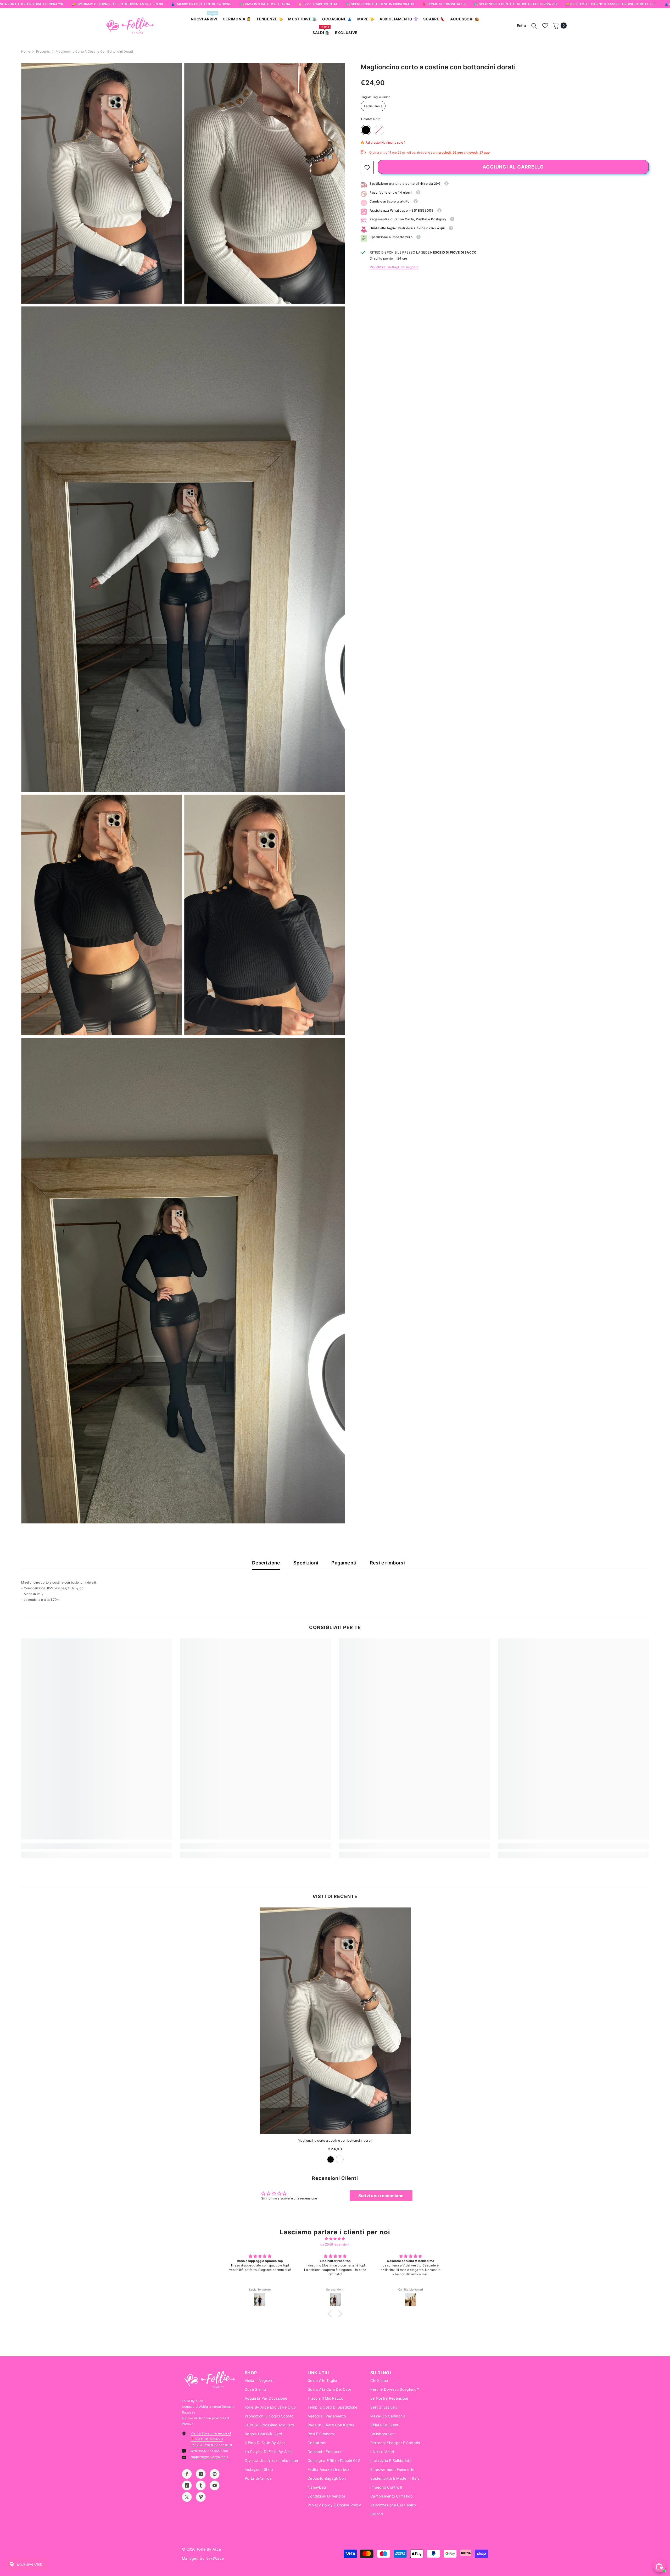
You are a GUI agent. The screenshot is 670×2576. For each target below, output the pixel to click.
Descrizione (266, 1563)
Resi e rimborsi (387, 1563)
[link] (367, 167)
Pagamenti (344, 1563)
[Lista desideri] (545, 26)
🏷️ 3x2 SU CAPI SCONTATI (318, 4)
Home (26, 51)
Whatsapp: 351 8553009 (209, 2451)
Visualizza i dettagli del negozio (394, 267)
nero (331, 2159)
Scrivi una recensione (381, 2196)
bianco (340, 2159)
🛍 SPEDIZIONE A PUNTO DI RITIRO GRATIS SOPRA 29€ (516, 4)
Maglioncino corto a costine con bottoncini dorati (335, 2140)
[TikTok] (187, 2485)
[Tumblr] (201, 2485)
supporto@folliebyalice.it (209, 2457)
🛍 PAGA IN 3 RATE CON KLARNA (265, 4)
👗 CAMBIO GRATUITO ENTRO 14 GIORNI (202, 4)
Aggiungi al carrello (513, 167)
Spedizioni (306, 1563)
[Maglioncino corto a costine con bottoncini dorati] (335, 2021)
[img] (335, 2239)
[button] (331, 2314)
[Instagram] (201, 2474)
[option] (335, 2038)
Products (43, 51)
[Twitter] (187, 2497)
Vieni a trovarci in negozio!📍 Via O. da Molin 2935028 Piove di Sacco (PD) (211, 2439)
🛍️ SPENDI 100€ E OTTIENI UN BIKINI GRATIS (380, 4)
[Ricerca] (534, 26)
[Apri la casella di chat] (660, 2566)
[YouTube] (215, 2485)
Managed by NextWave (203, 2558)
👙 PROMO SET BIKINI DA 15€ (444, 4)
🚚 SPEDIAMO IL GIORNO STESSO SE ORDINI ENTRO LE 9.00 (118, 4)
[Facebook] (187, 2474)
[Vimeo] (201, 2497)
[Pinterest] (215, 2474)
